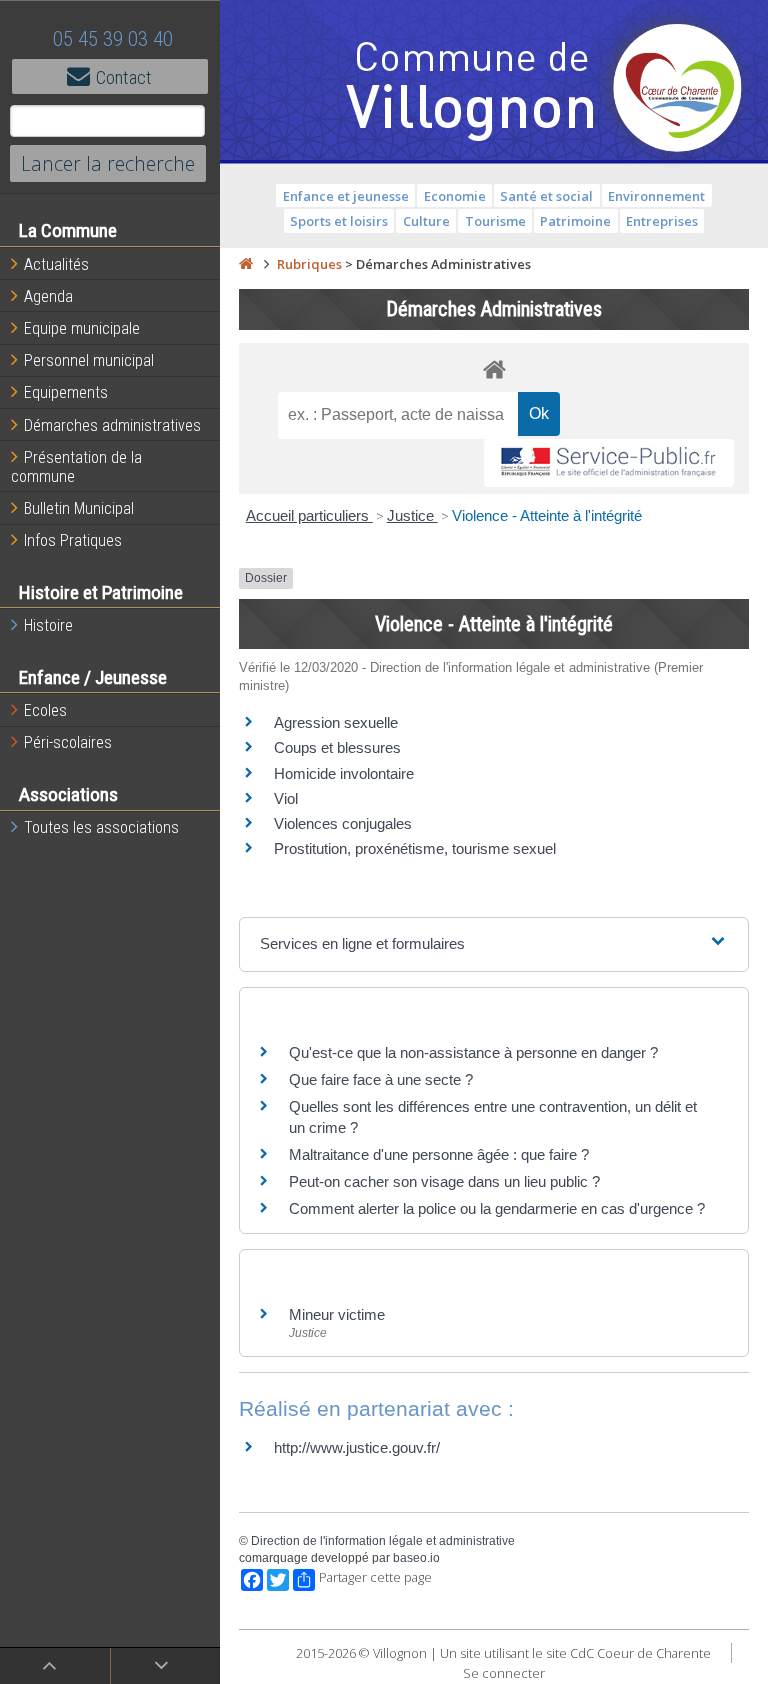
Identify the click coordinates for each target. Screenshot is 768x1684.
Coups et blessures (337, 747)
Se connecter (504, 1673)
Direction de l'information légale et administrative (383, 1541)
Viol (286, 798)
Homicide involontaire (344, 773)
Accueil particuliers (309, 515)
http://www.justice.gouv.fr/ (357, 1447)
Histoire (48, 625)
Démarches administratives (112, 425)
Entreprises (662, 221)
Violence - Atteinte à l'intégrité (547, 515)
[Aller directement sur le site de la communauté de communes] (678, 90)
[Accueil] (246, 264)
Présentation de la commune (76, 467)
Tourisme (495, 221)
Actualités (56, 264)
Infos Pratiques (73, 540)
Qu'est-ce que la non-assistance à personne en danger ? (473, 1052)
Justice (412, 515)
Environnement (656, 196)
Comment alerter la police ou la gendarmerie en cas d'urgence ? (497, 1208)
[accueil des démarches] (494, 368)
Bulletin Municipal (79, 508)
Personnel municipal (89, 360)
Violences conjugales (343, 823)
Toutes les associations (101, 827)
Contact (124, 77)
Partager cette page (375, 1577)
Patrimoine (575, 221)
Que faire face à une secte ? (381, 1079)
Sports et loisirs (339, 221)
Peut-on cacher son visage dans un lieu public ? (444, 1181)
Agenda (48, 296)
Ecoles (45, 710)
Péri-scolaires (68, 742)
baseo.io (416, 1558)
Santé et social (546, 196)
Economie (455, 196)
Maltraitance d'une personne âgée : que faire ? (439, 1154)
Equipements (66, 392)
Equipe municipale (82, 328)
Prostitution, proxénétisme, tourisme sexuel (415, 848)
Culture (426, 221)
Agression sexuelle (336, 722)
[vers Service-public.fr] (609, 463)
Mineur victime (337, 1314)
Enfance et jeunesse (346, 196)
